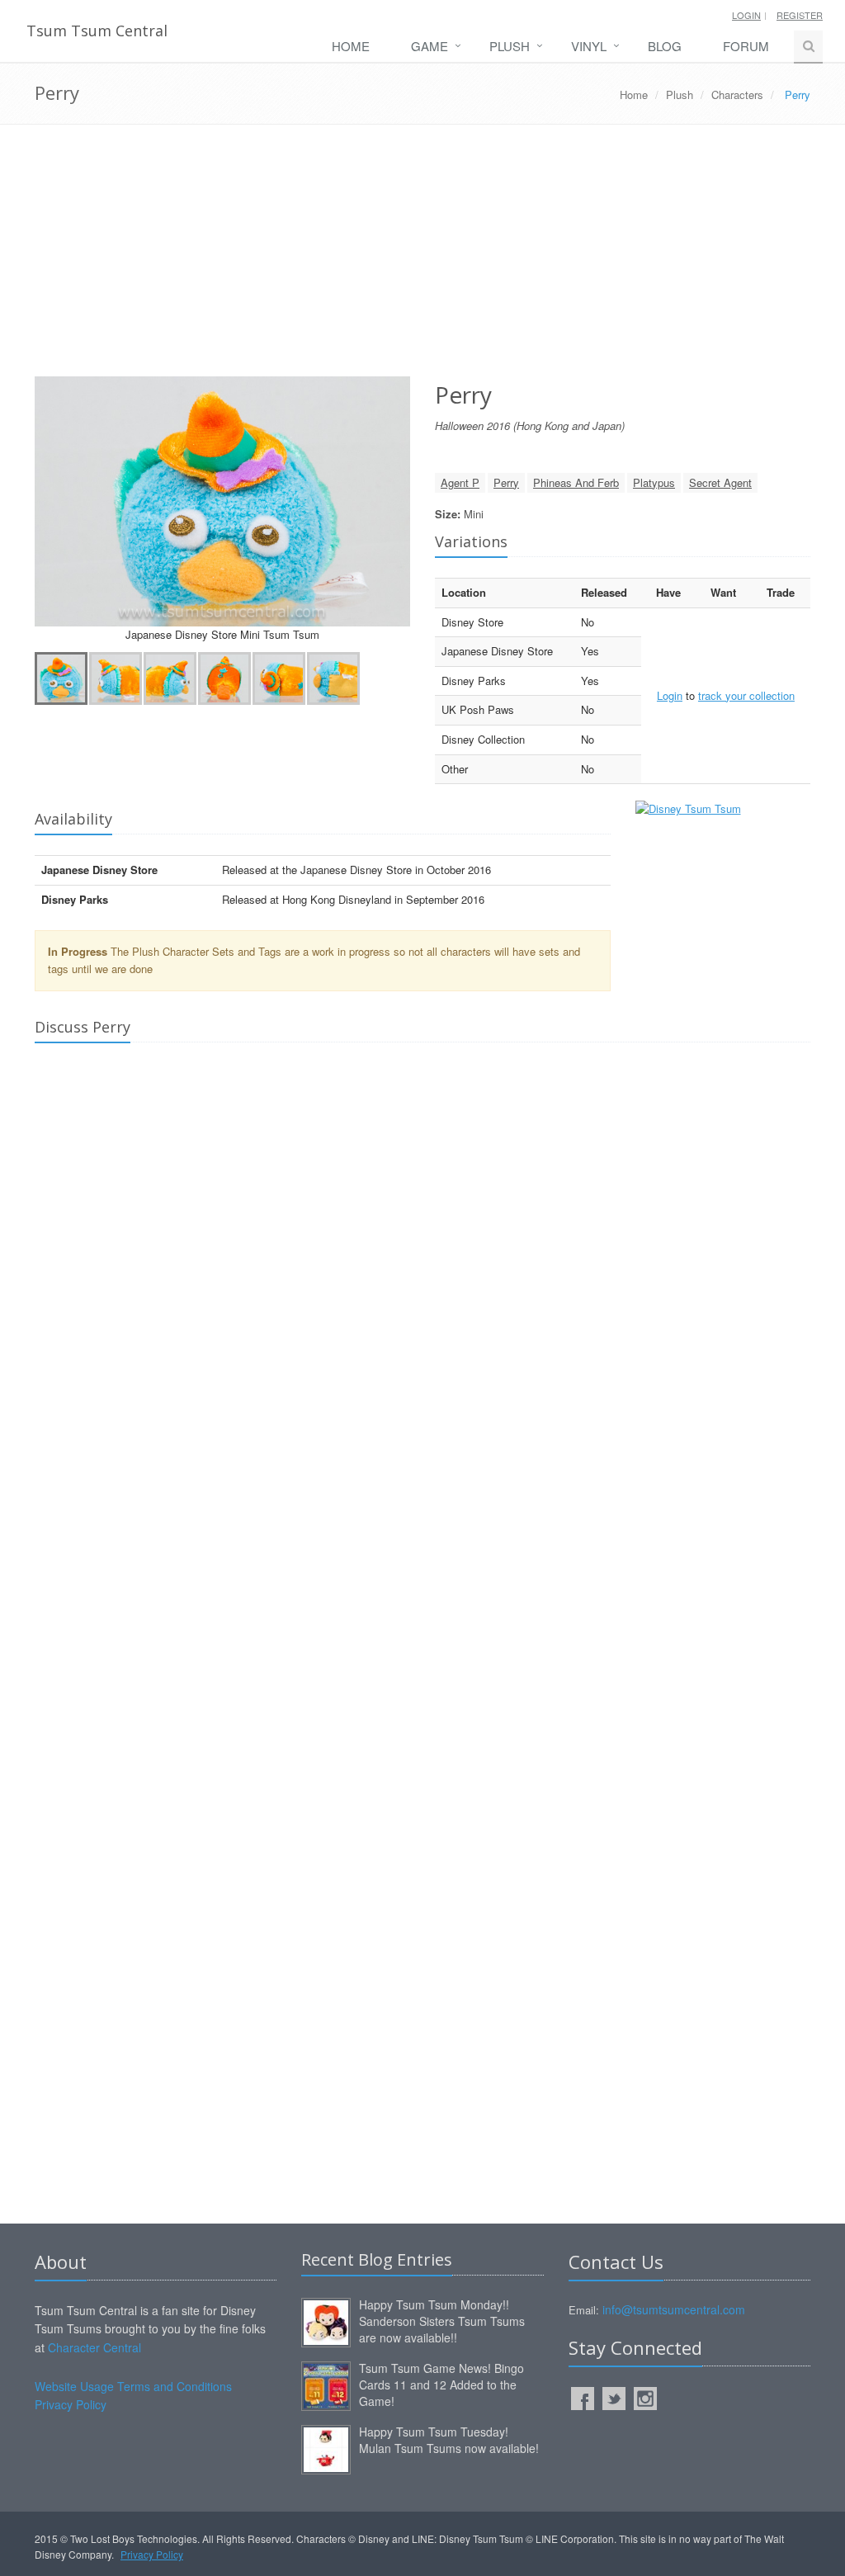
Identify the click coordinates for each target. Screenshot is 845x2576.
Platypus (654, 482)
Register (800, 15)
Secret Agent (720, 482)
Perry (506, 482)
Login (746, 15)
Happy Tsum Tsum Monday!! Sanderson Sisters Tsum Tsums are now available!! (442, 2321)
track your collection (746, 695)
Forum (746, 46)
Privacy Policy (71, 2404)
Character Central (94, 2347)
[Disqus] (422, 1287)
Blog (665, 46)
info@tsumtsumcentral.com (674, 2309)
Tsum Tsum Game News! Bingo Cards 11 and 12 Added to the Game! (441, 2385)
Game (430, 46)
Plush (510, 46)
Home (351, 46)
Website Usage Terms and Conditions (133, 2386)
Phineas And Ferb (576, 482)
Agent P (460, 482)
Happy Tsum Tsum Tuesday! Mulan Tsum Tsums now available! (449, 2440)
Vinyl (589, 46)
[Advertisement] (422, 257)
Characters (737, 95)
